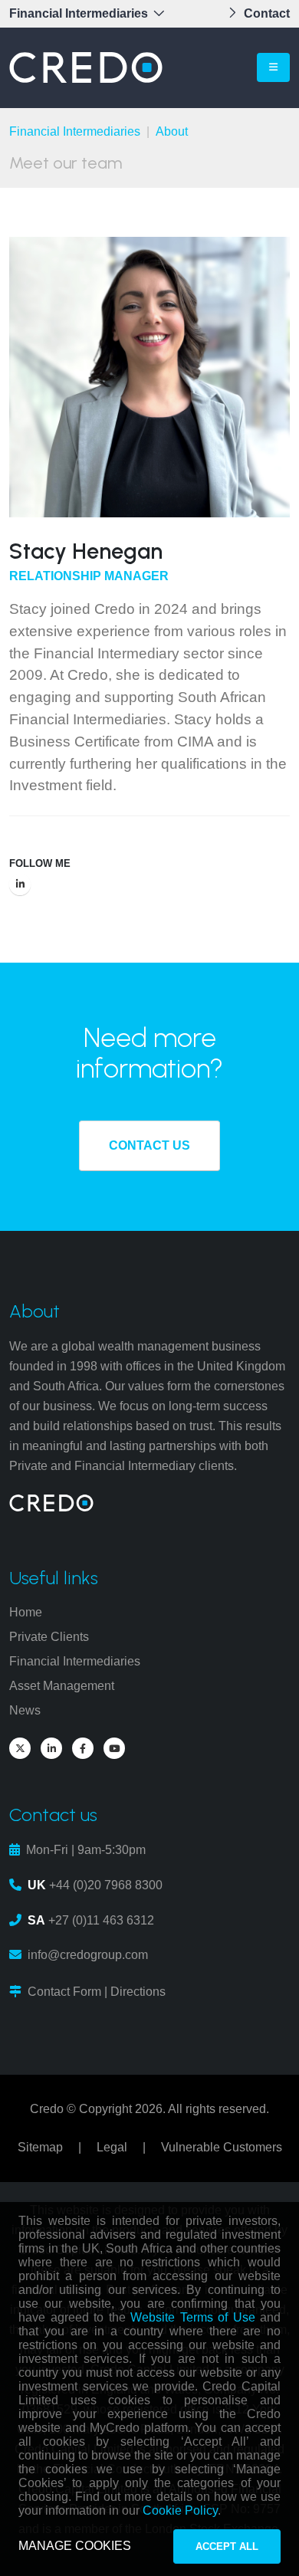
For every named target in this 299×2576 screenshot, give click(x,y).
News (25, 1710)
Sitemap (40, 2147)
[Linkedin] (20, 884)
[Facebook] (83, 1748)
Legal (112, 2147)
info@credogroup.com (88, 1955)
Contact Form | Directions (97, 1992)
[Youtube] (114, 1748)
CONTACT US (149, 1145)
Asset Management (62, 1686)
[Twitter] (20, 1748)
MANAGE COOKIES (75, 2546)
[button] (92, 14)
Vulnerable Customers (222, 2147)
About (172, 131)
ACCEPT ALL (227, 2546)
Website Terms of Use (193, 2317)
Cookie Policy (180, 2510)
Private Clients (49, 1637)
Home (26, 1612)
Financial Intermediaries (75, 131)
